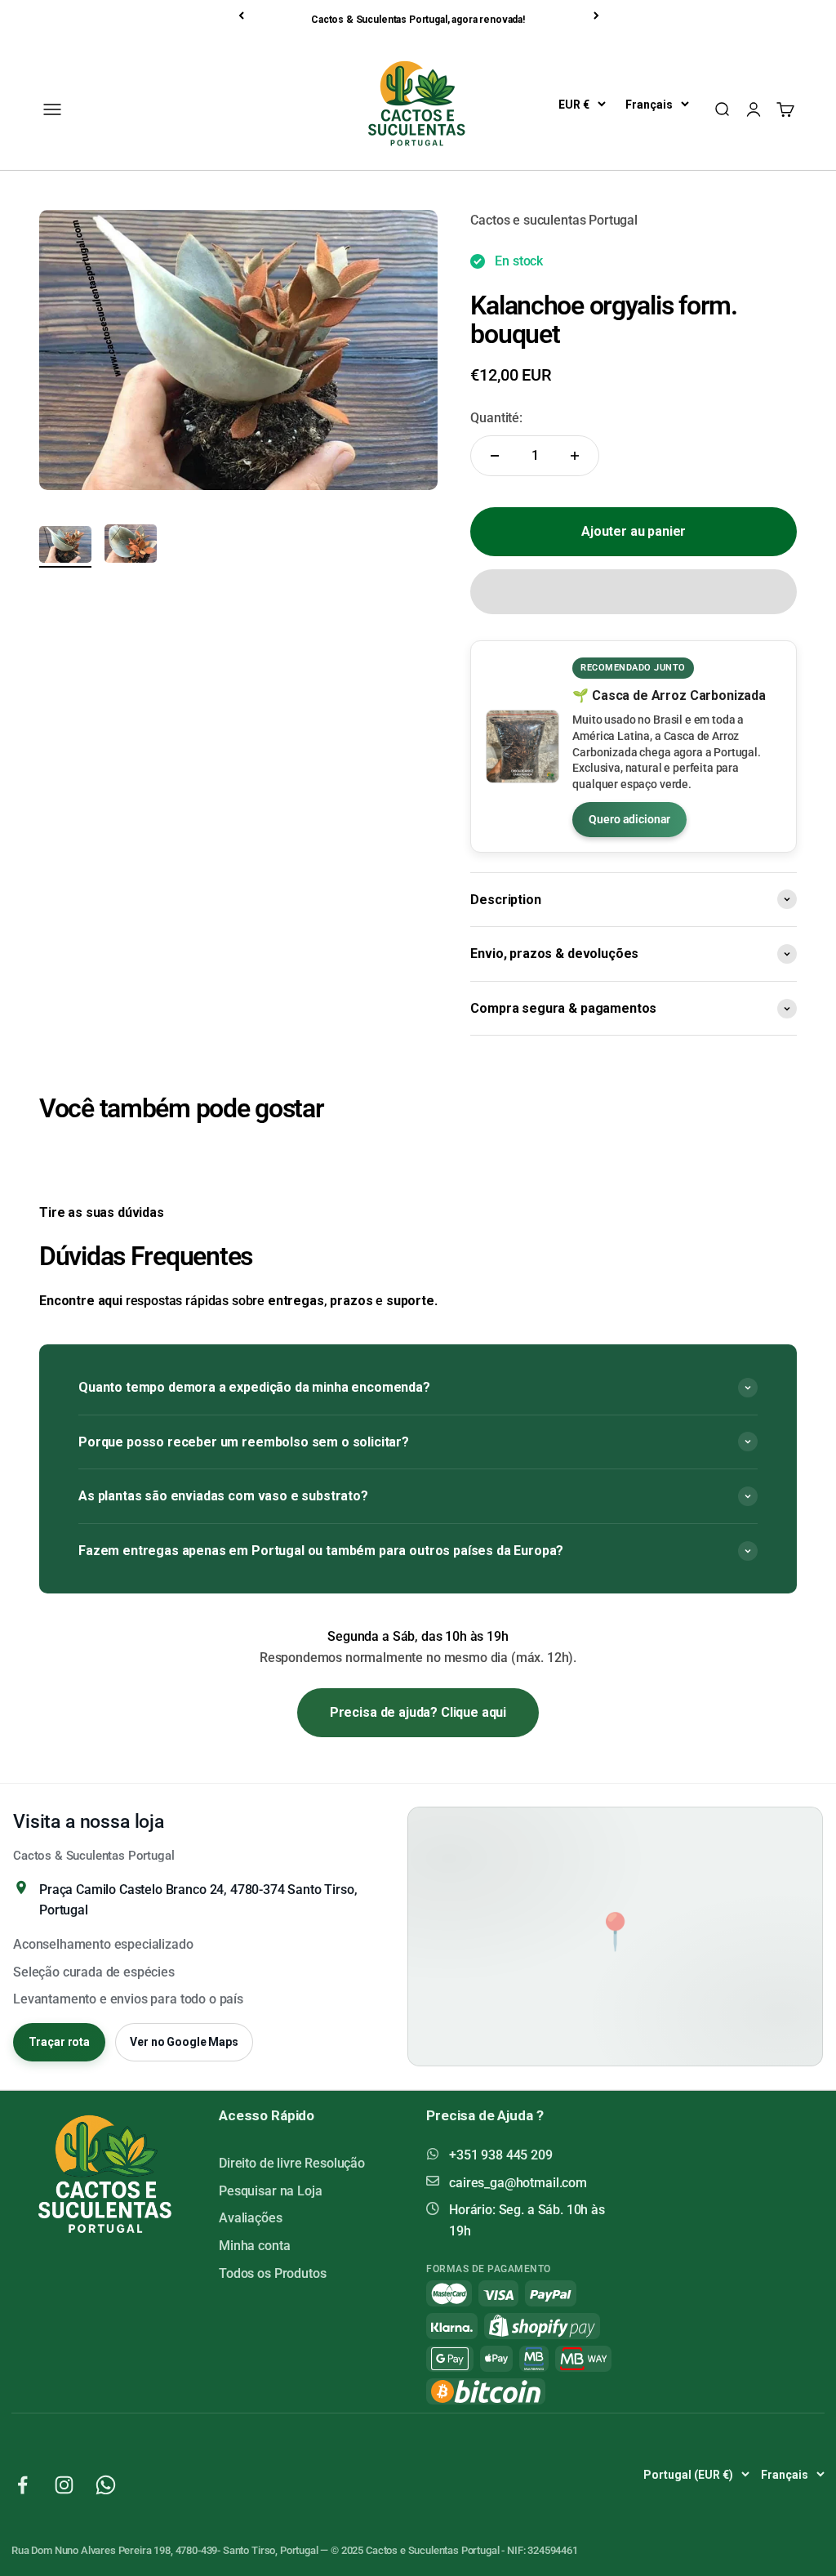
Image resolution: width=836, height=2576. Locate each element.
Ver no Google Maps (184, 2042)
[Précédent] (242, 16)
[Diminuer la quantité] (495, 456)
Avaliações (250, 2218)
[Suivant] (598, 16)
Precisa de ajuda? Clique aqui (418, 1712)
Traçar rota (59, 2042)
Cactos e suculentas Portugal (554, 220)
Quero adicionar (629, 819)
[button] (634, 592)
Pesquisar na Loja (270, 2191)
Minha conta (254, 2246)
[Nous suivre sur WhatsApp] (106, 2485)
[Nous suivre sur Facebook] (22, 2485)
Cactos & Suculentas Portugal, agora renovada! (418, 20)
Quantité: (496, 418)
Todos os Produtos (272, 2273)
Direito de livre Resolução (292, 2163)
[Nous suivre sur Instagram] (64, 2485)
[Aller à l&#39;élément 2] (131, 546)
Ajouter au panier (634, 531)
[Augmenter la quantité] (575, 456)
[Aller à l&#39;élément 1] (65, 547)
